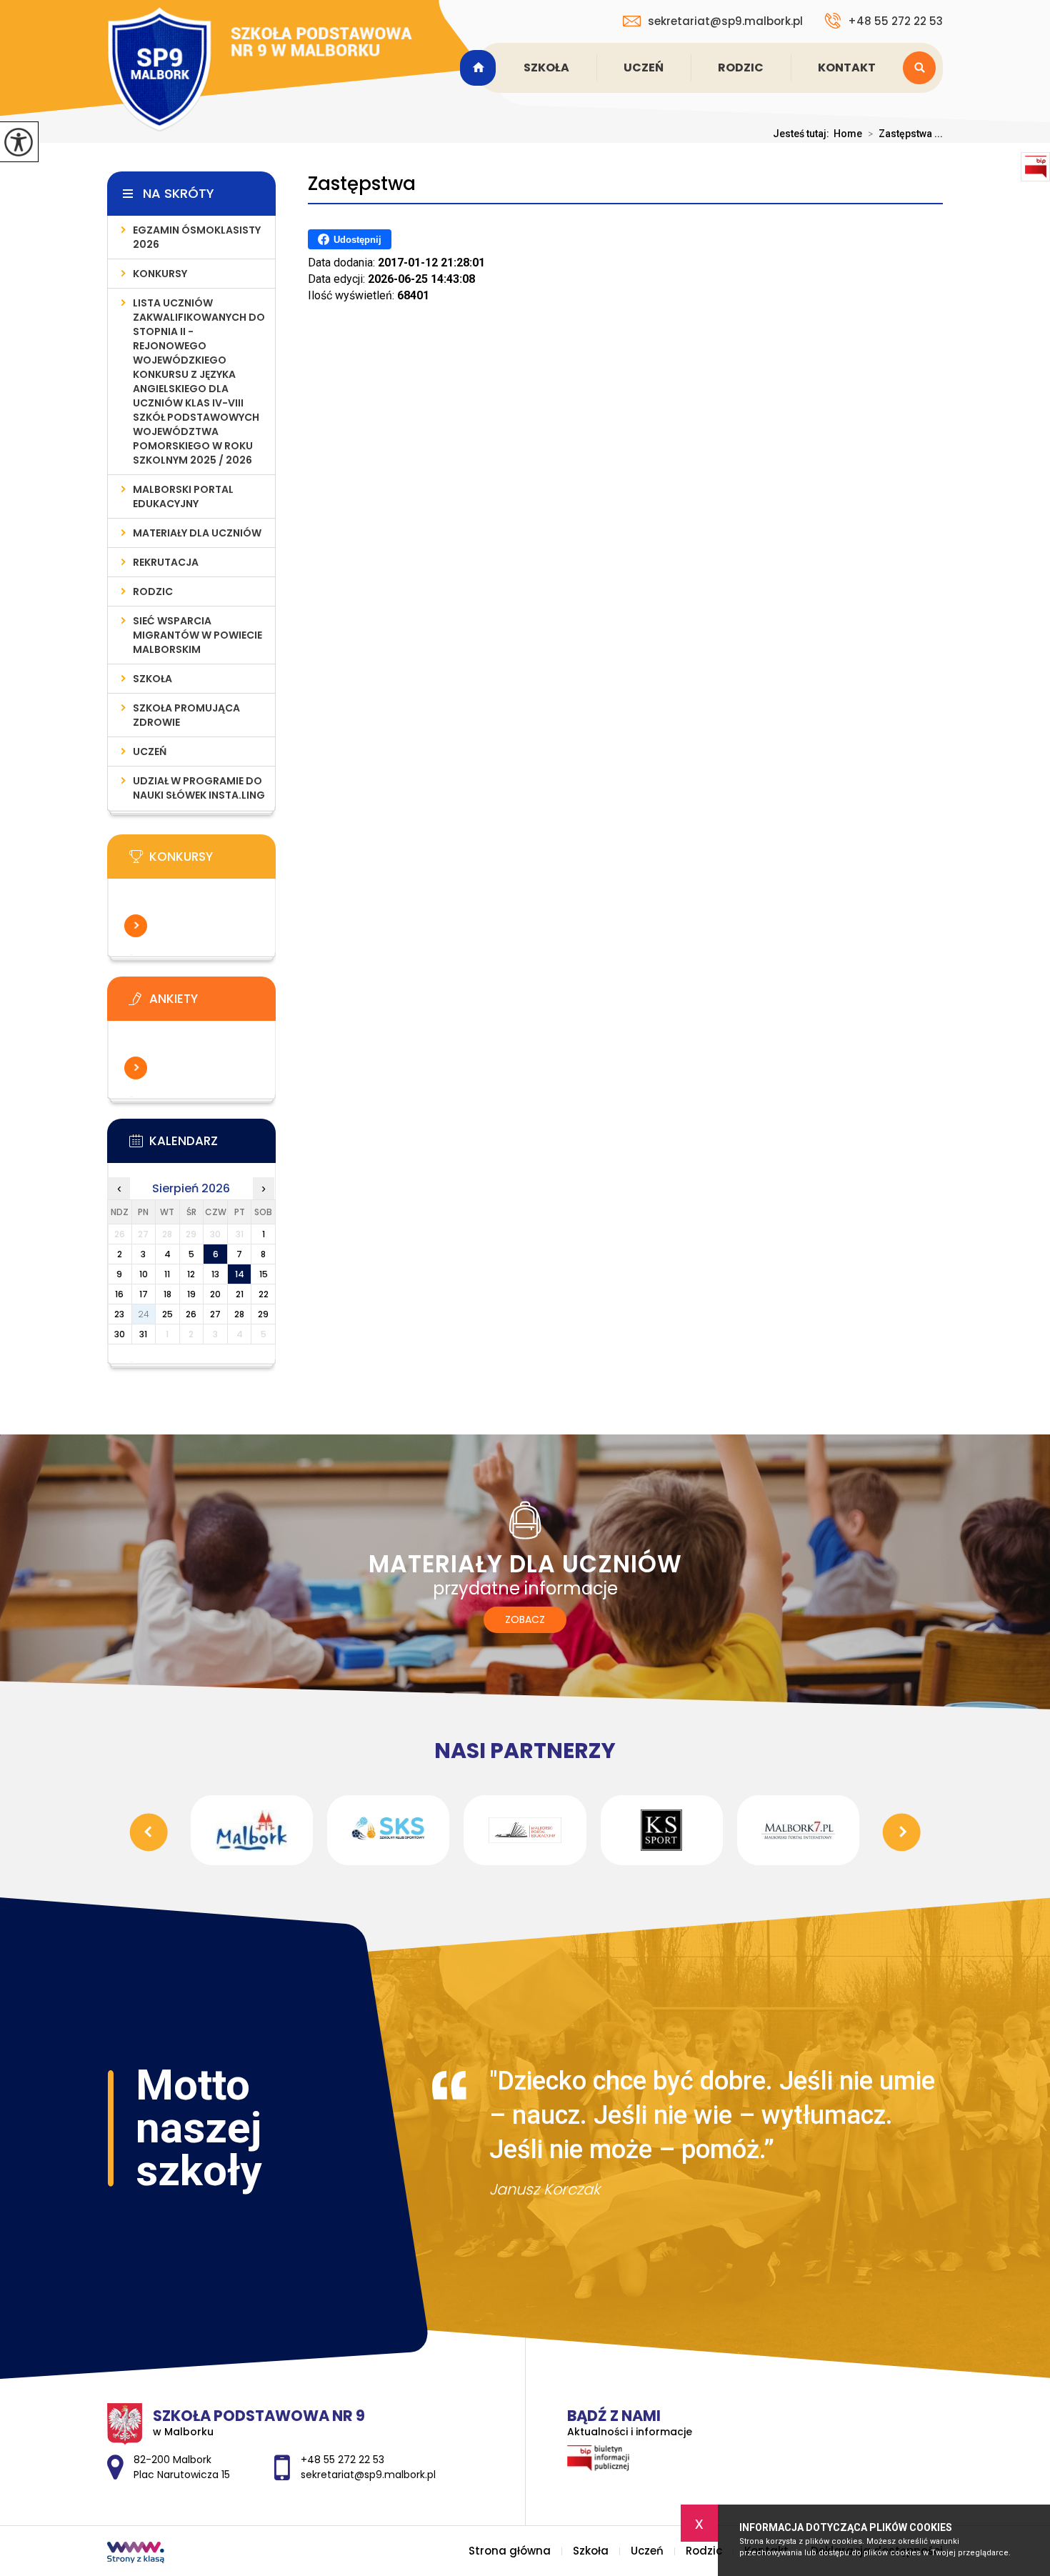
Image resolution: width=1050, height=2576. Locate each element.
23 (119, 1314)
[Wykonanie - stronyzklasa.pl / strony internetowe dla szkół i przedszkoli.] (136, 2554)
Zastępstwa (362, 184)
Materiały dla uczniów (197, 533)
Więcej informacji (136, 926)
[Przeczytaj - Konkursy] (213, 861)
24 (144, 1314)
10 (144, 1274)
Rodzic (741, 68)
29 (263, 1314)
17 (144, 1294)
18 (167, 1294)
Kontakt (847, 68)
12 (191, 1274)
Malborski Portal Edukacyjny (183, 496)
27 (215, 1314)
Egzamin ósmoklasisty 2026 (197, 237)
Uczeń (644, 68)
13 (215, 1274)
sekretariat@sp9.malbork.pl (725, 21)
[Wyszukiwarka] (923, 68)
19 (191, 1294)
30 (120, 1334)
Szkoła (546, 68)
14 (240, 1274)
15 (264, 1274)
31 (143, 1334)
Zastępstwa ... (905, 134)
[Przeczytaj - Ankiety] (213, 1003)
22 (264, 1294)
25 (167, 1314)
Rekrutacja (166, 562)
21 (240, 1294)
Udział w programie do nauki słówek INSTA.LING (199, 788)
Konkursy (160, 274)
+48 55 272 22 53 (895, 21)
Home (848, 134)
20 (215, 1294)
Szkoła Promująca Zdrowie (186, 715)
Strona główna (480, 68)
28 (239, 1314)
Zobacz (525, 1619)
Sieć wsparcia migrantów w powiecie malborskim (197, 635)
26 (191, 1314)
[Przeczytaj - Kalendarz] (213, 1145)
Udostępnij (357, 240)
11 (167, 1274)
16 (119, 1294)
